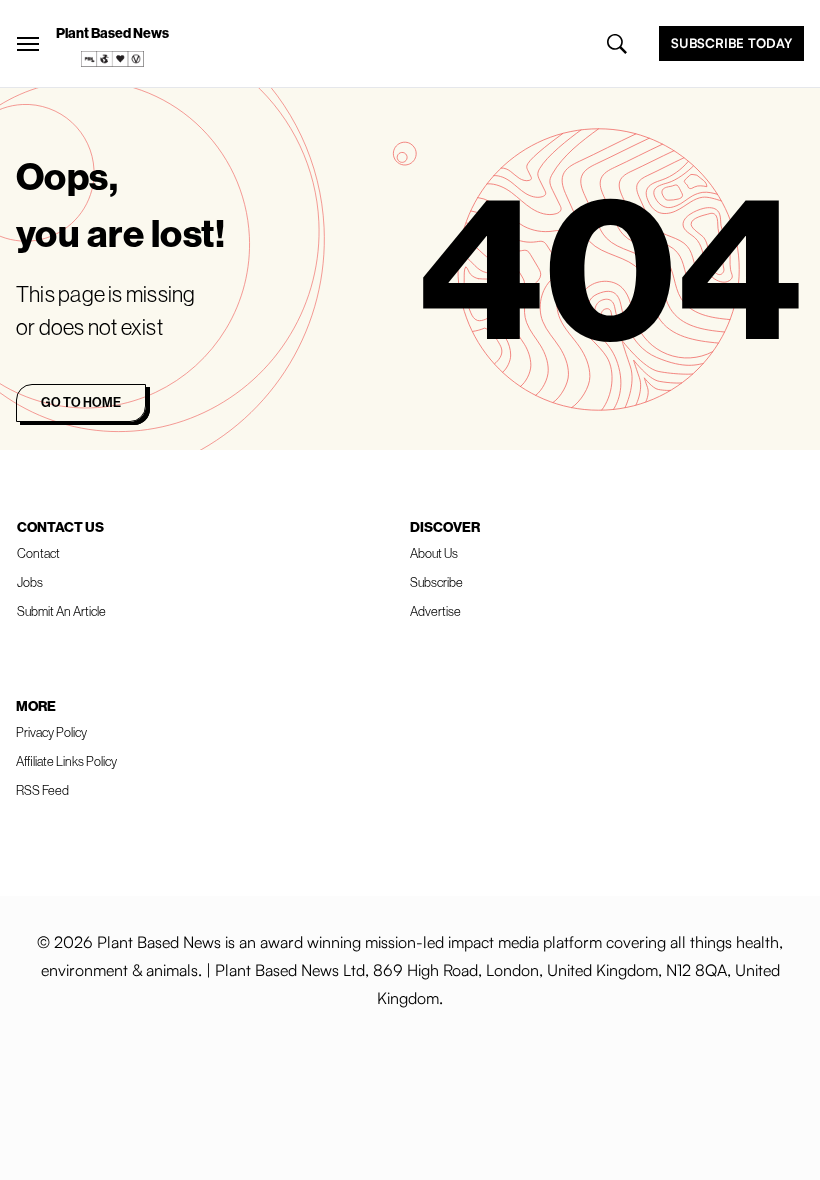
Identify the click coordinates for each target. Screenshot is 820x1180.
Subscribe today (731, 43)
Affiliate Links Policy (66, 761)
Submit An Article (61, 611)
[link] (113, 59)
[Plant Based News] (28, 44)
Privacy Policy (51, 732)
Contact (38, 553)
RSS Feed (42, 790)
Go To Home (81, 402)
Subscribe (436, 582)
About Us (434, 553)
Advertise (435, 611)
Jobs (30, 582)
